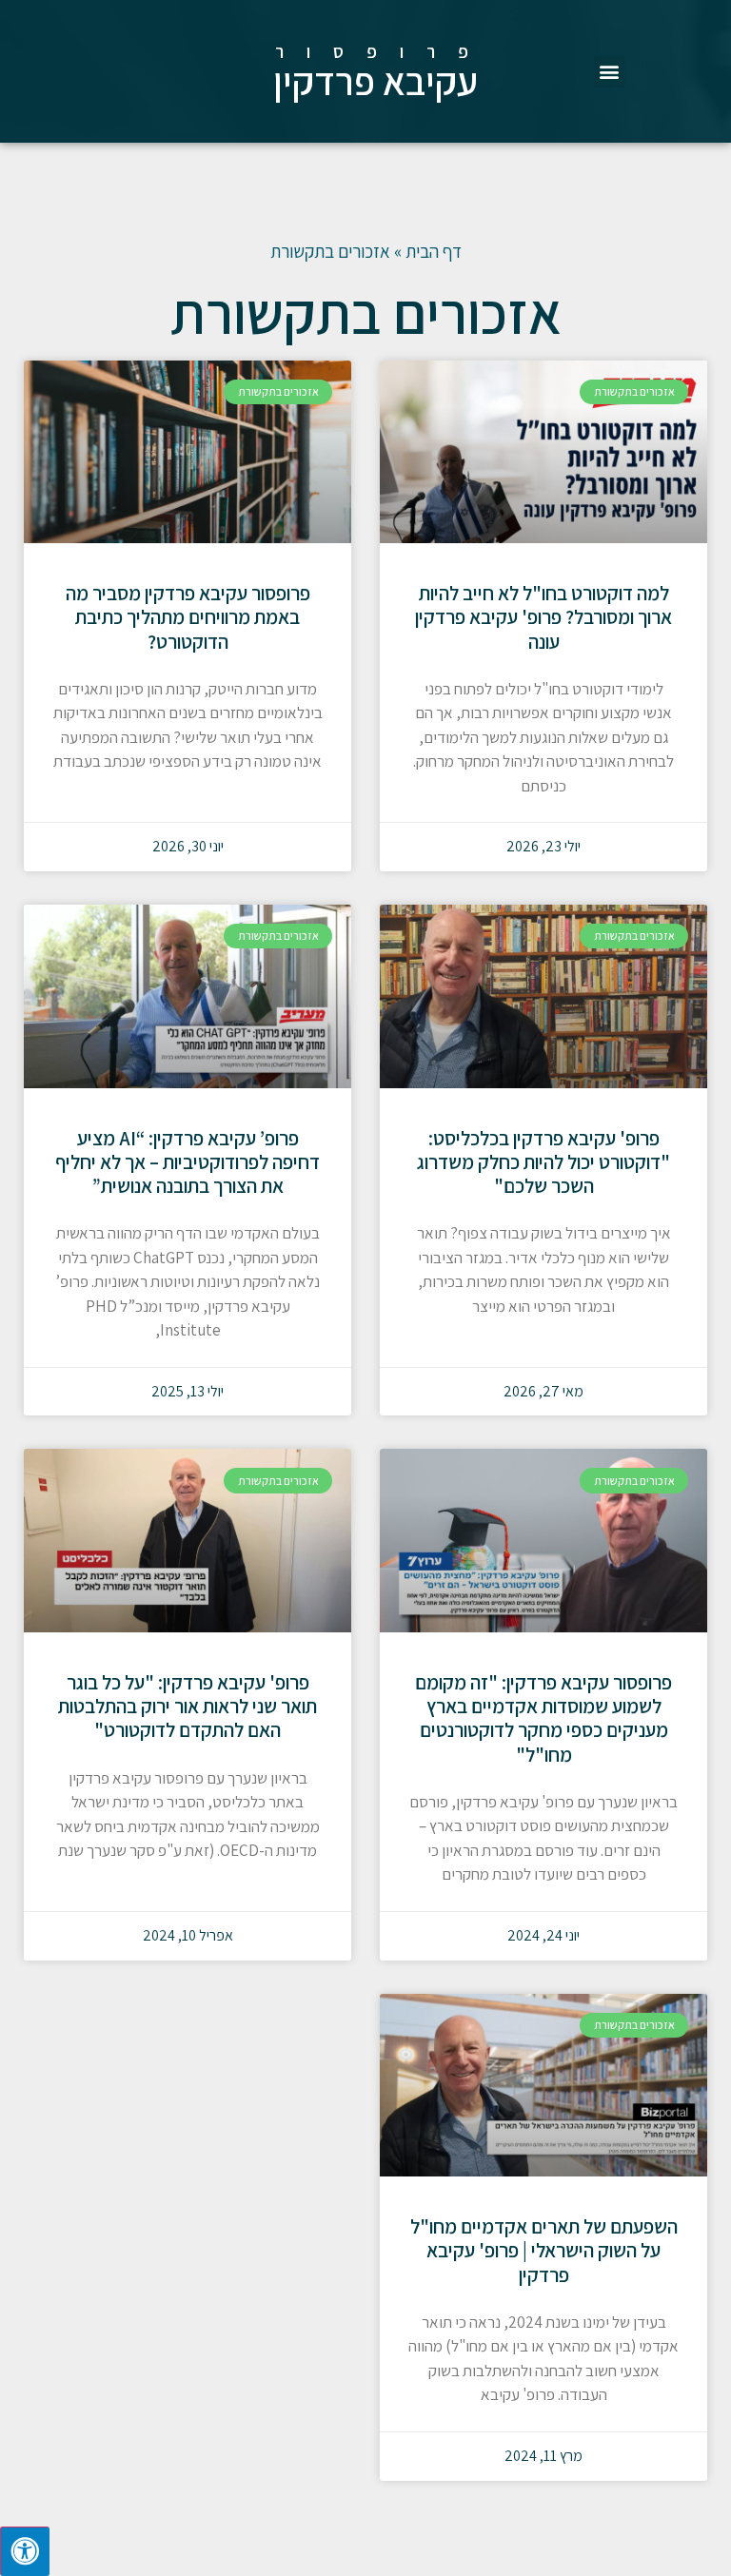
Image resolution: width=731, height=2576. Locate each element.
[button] (610, 72)
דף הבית (434, 251)
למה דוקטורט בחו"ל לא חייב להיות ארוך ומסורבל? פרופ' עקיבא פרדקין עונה (543, 617)
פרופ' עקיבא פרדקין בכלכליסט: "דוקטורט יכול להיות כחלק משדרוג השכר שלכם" (543, 1162)
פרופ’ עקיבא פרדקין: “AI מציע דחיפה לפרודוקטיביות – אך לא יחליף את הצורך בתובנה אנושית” (188, 1162)
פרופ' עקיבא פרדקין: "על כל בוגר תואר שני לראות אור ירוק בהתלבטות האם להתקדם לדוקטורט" (188, 1706)
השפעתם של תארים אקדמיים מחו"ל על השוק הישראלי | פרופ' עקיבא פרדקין (544, 2250)
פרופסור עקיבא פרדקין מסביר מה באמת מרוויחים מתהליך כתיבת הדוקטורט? (188, 617)
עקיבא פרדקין (375, 81)
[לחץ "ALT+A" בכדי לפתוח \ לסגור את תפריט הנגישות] (25, 2551)
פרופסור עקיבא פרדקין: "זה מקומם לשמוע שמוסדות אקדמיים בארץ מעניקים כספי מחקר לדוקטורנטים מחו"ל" (543, 1718)
